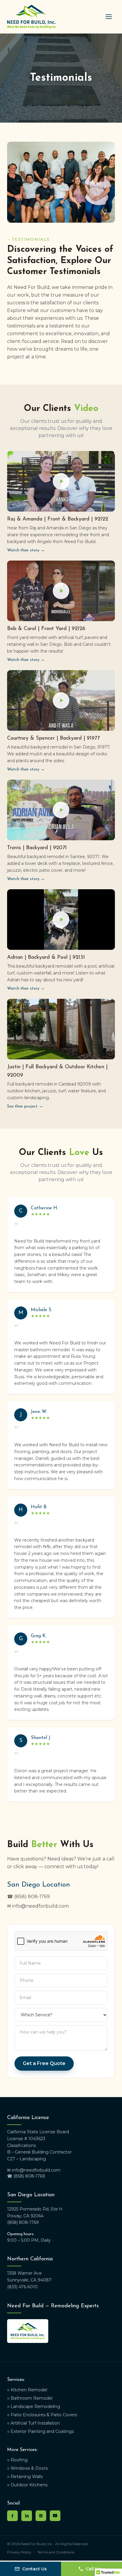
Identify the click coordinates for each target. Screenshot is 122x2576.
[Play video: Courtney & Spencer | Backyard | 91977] (61, 701)
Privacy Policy (19, 2552)
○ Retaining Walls (25, 2477)
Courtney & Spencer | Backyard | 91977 (53, 738)
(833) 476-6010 (22, 2287)
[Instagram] (41, 2516)
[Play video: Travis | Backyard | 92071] (61, 810)
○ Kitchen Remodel (27, 2390)
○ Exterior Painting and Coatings (40, 2431)
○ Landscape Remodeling (34, 2406)
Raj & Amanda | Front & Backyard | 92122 (58, 519)
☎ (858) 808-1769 (28, 1897)
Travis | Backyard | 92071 (37, 848)
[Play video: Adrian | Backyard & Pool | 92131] (61, 920)
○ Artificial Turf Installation (33, 2423)
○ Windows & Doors (27, 2468)
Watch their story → (26, 550)
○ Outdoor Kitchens (27, 2485)
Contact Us (34, 2569)
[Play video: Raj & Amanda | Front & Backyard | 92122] (61, 481)
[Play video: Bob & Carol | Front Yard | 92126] (61, 591)
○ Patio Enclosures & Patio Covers (42, 2415)
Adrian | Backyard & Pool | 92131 (46, 958)
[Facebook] (12, 2516)
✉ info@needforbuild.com (38, 1906)
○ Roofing (17, 2460)
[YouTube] (55, 2516)
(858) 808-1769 (23, 2222)
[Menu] (109, 17)
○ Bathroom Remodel (30, 2398)
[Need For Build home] (31, 17)
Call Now (95, 2569)
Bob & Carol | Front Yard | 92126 (46, 629)
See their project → (25, 1106)
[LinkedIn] (27, 2516)
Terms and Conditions (56, 2552)
